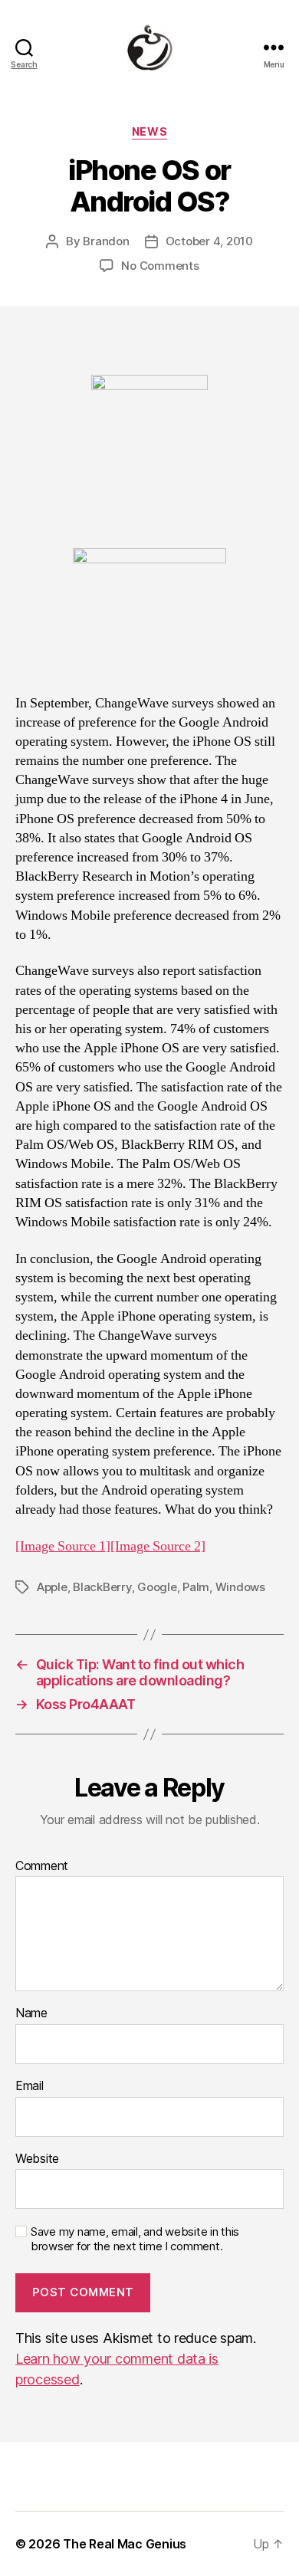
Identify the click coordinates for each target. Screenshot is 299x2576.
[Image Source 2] (158, 1546)
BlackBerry (102, 1587)
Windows (240, 1587)
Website (37, 2159)
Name (31, 2013)
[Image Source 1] (63, 1546)
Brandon (106, 241)
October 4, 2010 (209, 241)
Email (30, 2086)
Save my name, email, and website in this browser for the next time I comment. (135, 2239)
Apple (52, 1587)
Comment (42, 1866)
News (149, 131)
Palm (196, 1587)
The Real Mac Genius (125, 2544)
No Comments (160, 266)
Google (157, 1587)
